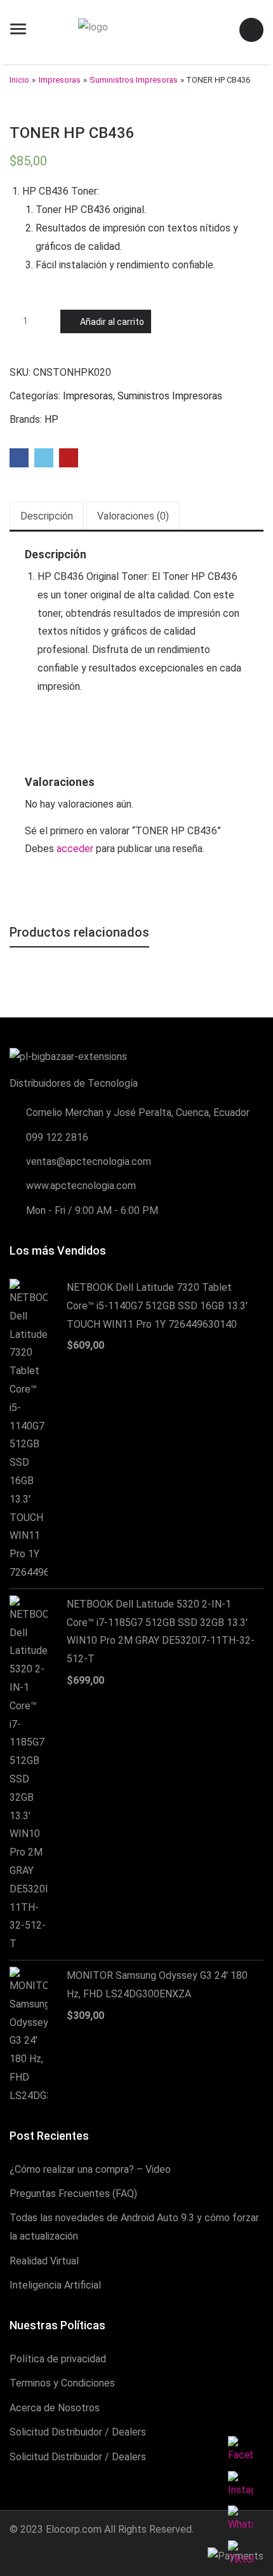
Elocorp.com (74, 2529)
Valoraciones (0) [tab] (133, 516)
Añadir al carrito (112, 322)
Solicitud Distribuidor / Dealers (78, 2432)
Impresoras (60, 80)
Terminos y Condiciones (62, 2383)
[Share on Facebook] (19, 458)
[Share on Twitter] (44, 458)
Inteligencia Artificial (55, 2285)
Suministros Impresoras (134, 80)
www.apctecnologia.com (81, 1186)
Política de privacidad (58, 2359)
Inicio (19, 80)
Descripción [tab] (47, 516)
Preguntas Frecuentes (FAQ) (73, 2194)
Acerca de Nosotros (55, 2408)
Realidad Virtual (44, 2261)
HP (51, 419)
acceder (75, 849)
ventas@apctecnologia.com (89, 1161)
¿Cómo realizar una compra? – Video (90, 2169)
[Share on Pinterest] (69, 458)
